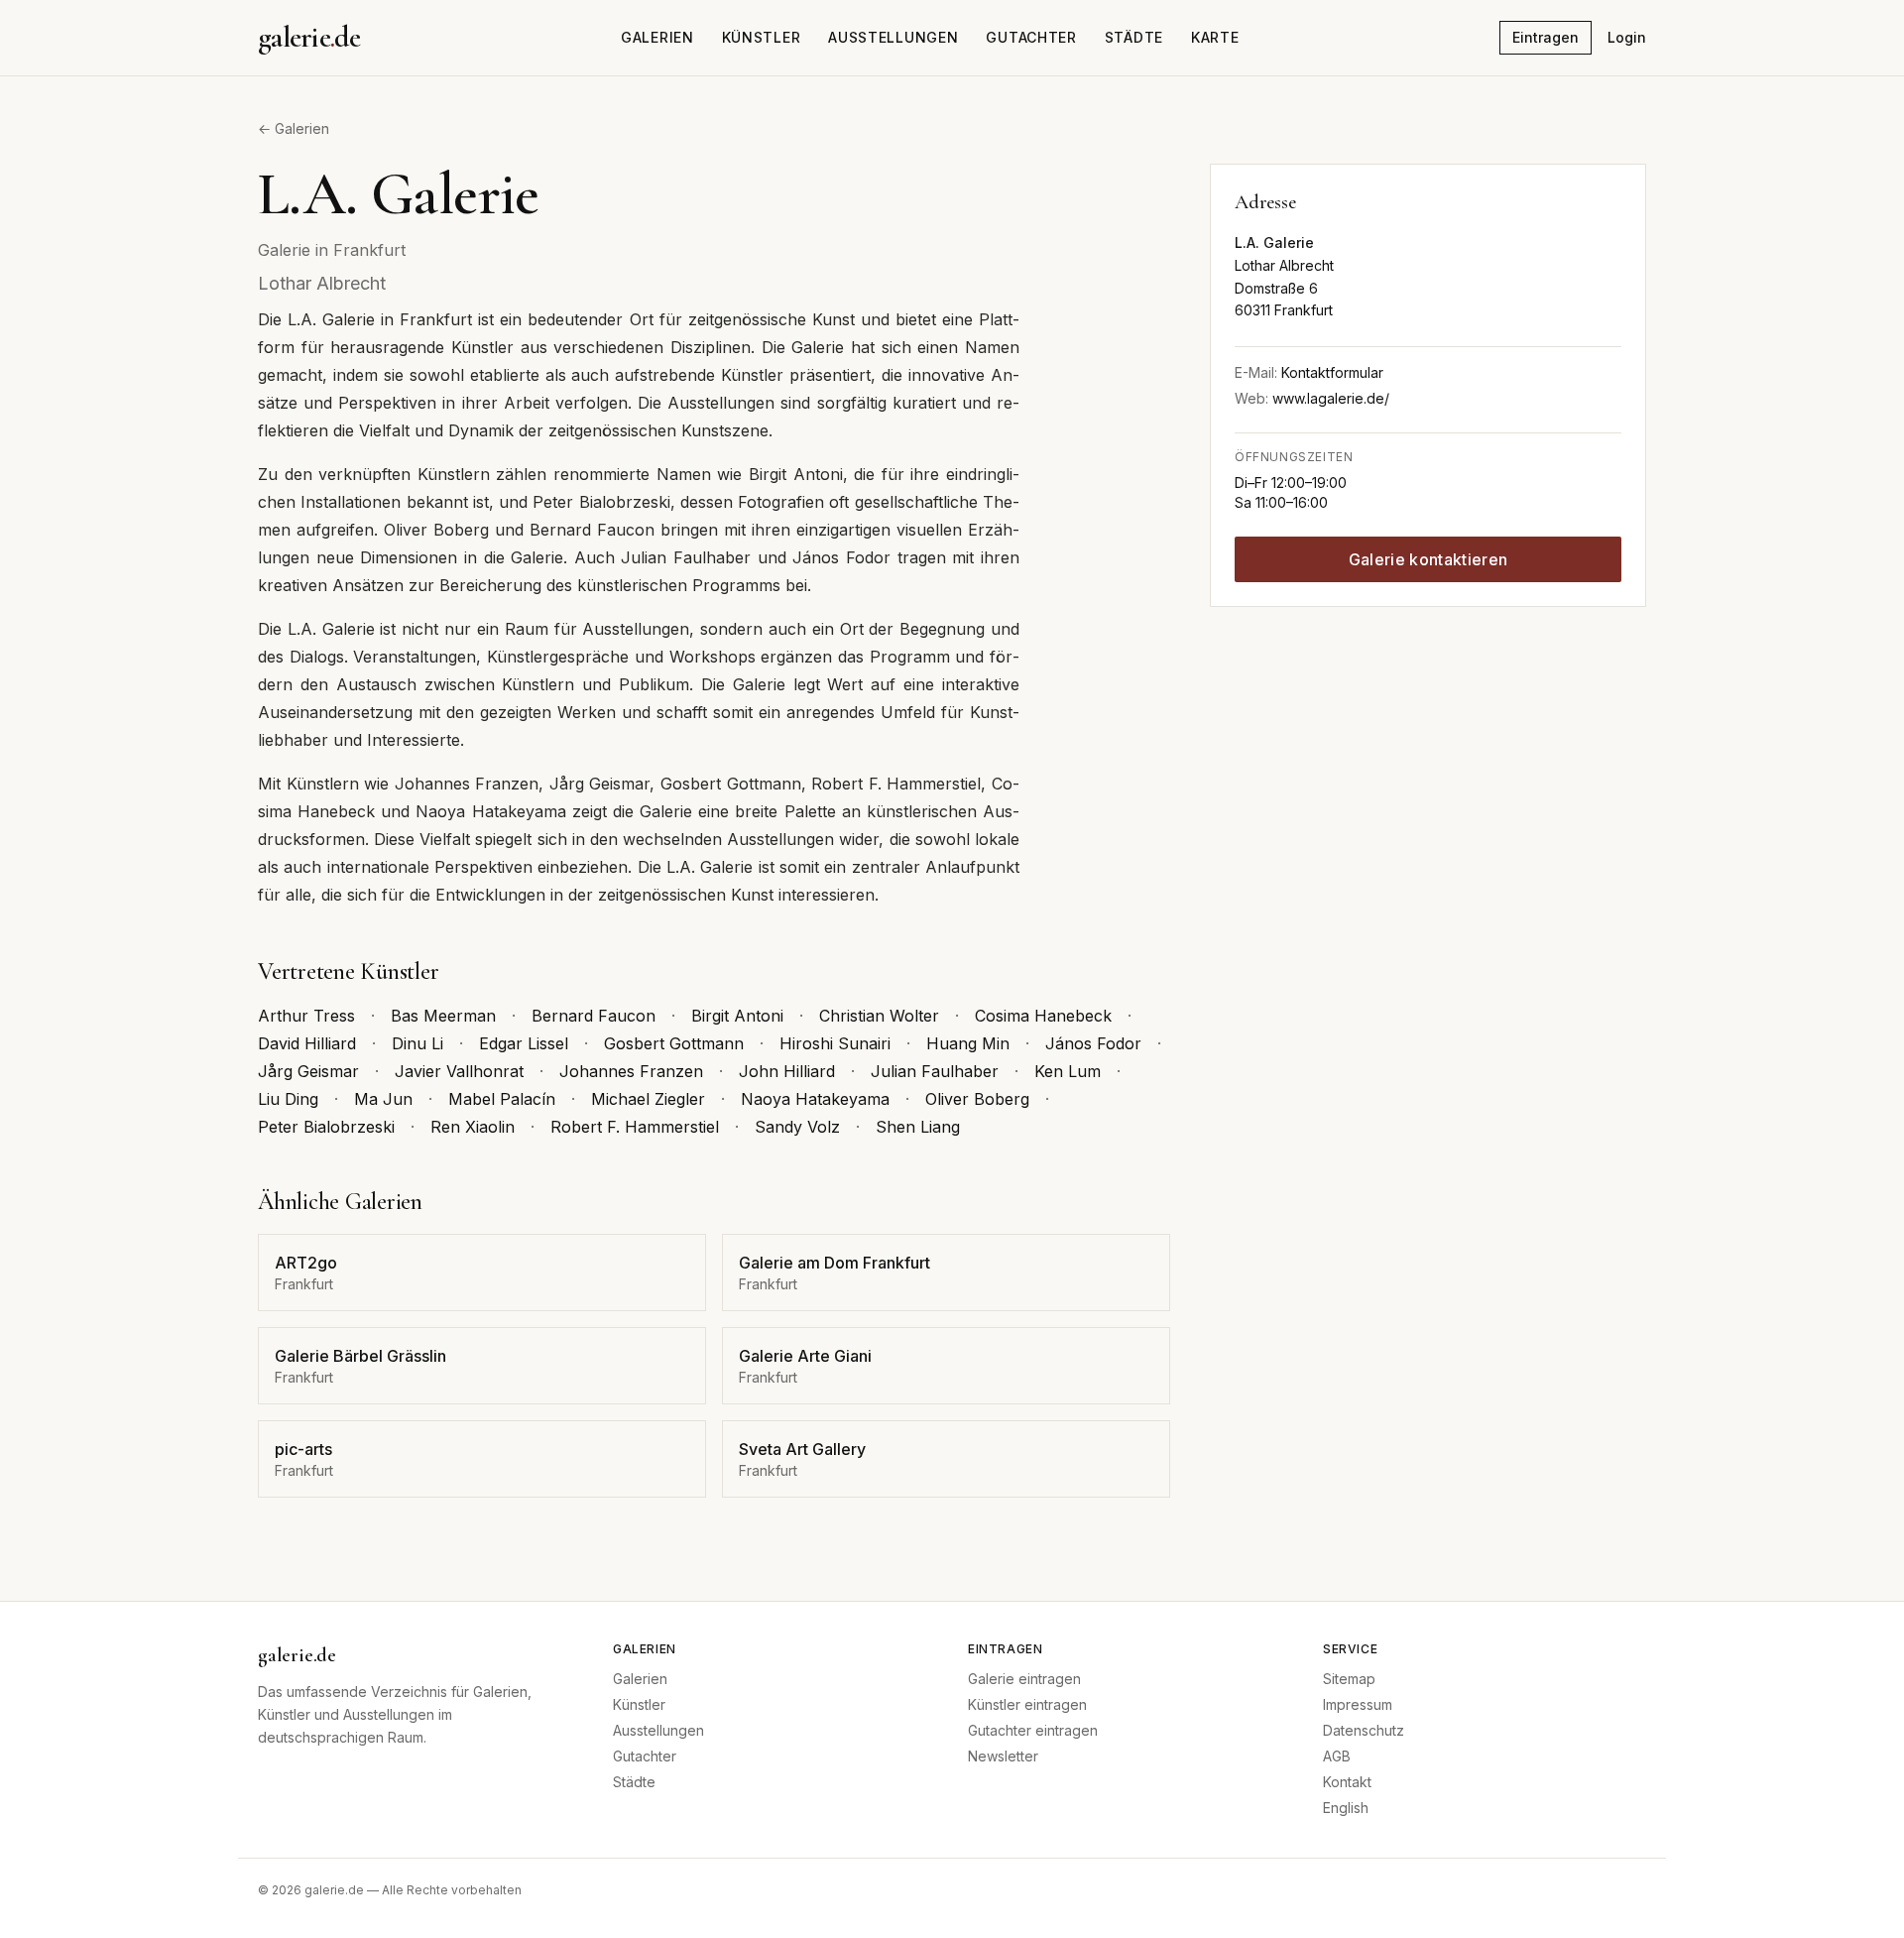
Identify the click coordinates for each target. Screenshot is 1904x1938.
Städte (1134, 37)
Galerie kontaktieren (1428, 559)
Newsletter (1003, 1756)
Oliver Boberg (977, 1099)
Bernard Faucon (594, 1016)
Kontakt (1347, 1782)
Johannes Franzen (631, 1071)
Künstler (762, 37)
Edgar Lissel (524, 1043)
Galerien (657, 37)
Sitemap (1349, 1679)
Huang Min (968, 1043)
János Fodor (1093, 1043)
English (1346, 1808)
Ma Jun (383, 1099)
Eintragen (1546, 37)
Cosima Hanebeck (1043, 1016)
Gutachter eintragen (1033, 1730)
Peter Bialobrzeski (326, 1127)
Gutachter (1031, 37)
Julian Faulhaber (935, 1071)
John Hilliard (787, 1071)
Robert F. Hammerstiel (635, 1127)
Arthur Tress (306, 1016)
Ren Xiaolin (473, 1127)
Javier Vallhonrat (459, 1071)
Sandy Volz (797, 1127)
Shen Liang (918, 1127)
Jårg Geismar (308, 1071)
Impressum (1358, 1704)
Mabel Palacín (502, 1099)
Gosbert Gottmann (674, 1043)
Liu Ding (288, 1099)
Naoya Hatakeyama (815, 1099)
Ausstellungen (893, 37)
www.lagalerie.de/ (1331, 398)
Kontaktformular (1332, 372)
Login (1627, 37)
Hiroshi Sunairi (835, 1043)
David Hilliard (307, 1043)
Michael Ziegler (648, 1099)
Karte (1215, 37)
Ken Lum (1068, 1071)
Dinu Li (417, 1043)
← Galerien (294, 128)
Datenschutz (1364, 1730)
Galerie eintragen (1024, 1679)
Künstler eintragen (1027, 1704)
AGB (1337, 1756)
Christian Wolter (879, 1016)
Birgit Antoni (737, 1016)
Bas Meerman (443, 1016)
